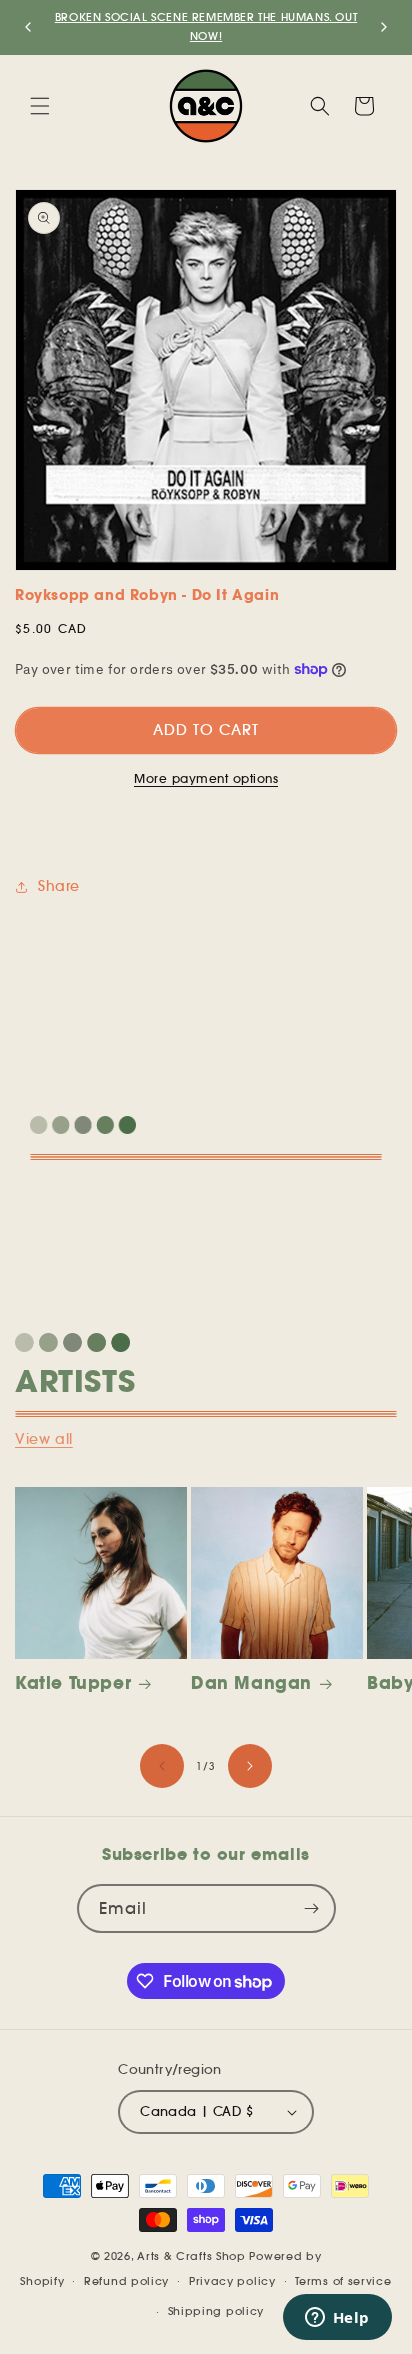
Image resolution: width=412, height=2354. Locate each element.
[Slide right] (250, 1766)
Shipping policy (216, 2311)
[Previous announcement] (28, 27)
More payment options (206, 778)
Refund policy (126, 2281)
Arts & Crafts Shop (191, 2256)
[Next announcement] (384, 27)
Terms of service (343, 2281)
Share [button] (59, 886)
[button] (40, 106)
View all (44, 1439)
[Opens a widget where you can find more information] (337, 2319)
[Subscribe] (312, 1908)
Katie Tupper (73, 1683)
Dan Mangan (251, 1683)
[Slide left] (162, 1766)
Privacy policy (232, 2281)
